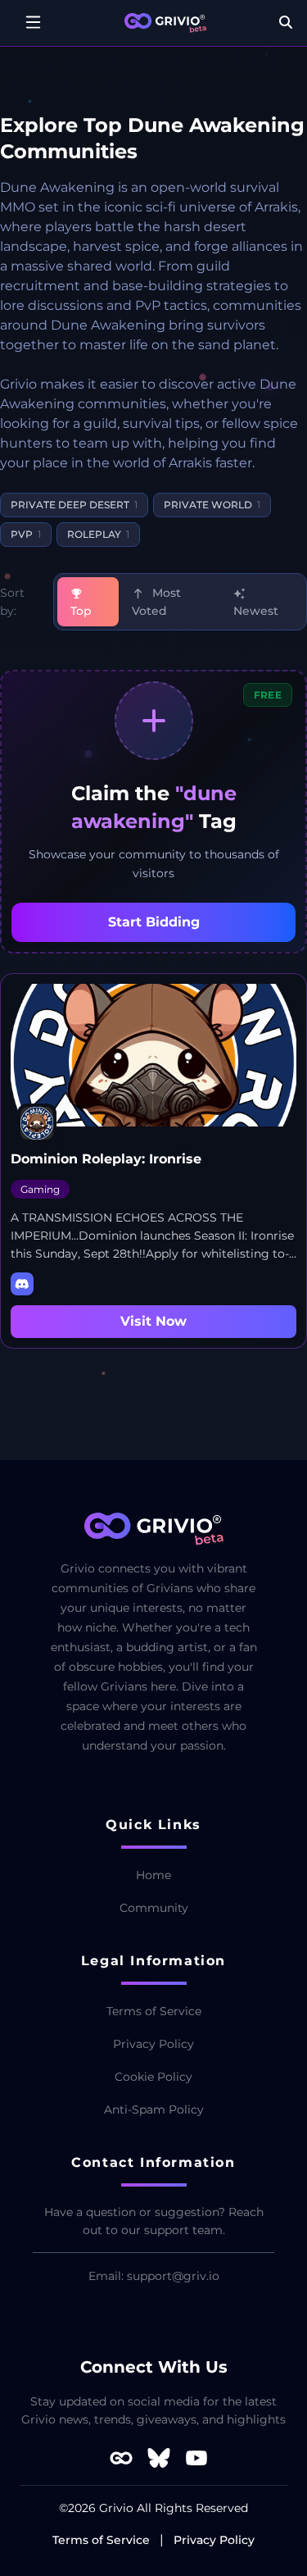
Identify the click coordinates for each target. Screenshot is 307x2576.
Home (153, 1875)
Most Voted (156, 602)
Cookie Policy (153, 2077)
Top (81, 611)
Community (154, 1908)
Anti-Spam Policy (154, 2109)
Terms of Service (154, 2011)
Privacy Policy (153, 2044)
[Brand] (165, 23)
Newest (256, 611)
